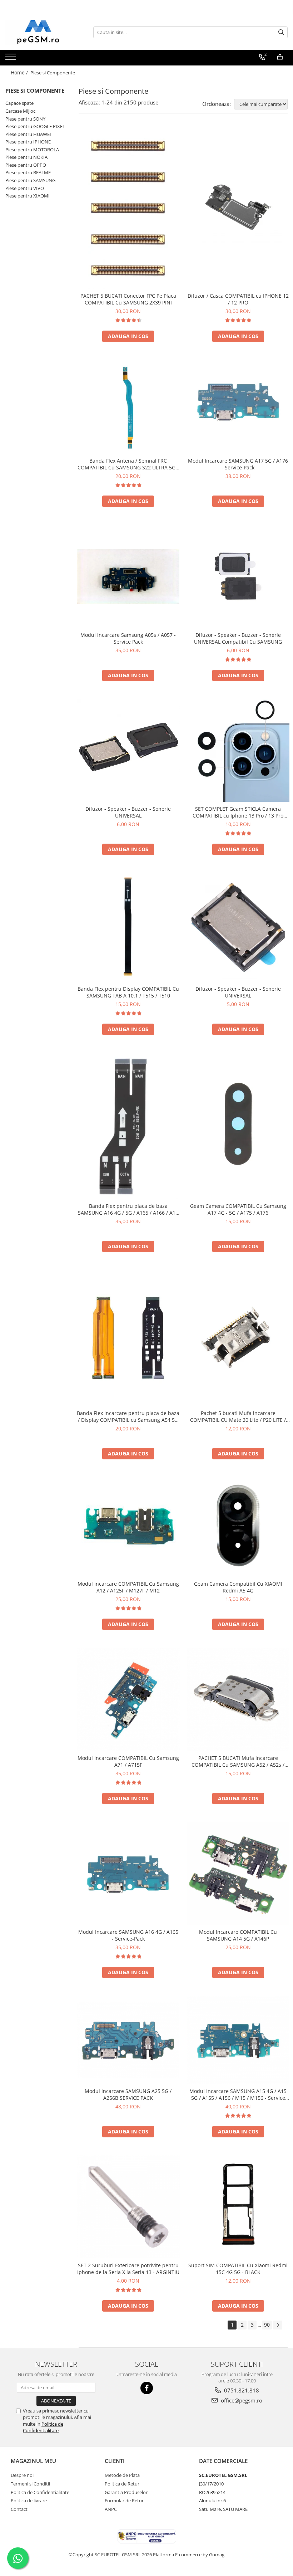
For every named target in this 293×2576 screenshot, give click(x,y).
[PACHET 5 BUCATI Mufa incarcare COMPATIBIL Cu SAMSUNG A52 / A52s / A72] (238, 1699)
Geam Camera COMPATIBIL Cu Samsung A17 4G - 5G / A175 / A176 (238, 1209)
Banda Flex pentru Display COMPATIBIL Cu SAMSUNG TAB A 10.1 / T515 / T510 (128, 992)
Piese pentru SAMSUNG (30, 180)
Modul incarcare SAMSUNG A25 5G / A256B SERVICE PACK (128, 2094)
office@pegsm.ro (241, 2400)
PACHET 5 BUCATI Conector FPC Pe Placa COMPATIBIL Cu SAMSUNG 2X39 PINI (128, 299)
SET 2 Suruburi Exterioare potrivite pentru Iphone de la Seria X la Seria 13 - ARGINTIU (128, 2269)
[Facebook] (147, 2388)
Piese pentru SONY (25, 119)
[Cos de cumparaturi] (280, 57)
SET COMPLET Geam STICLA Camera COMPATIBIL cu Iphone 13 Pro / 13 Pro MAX (238, 812)
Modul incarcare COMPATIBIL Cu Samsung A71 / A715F (128, 1761)
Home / (20, 72)
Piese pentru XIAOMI (28, 196)
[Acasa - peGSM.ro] (41, 32)
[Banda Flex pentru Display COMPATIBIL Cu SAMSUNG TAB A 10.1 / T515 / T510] (128, 927)
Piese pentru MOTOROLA (32, 150)
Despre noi (22, 2475)
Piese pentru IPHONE (28, 142)
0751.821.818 (241, 2390)
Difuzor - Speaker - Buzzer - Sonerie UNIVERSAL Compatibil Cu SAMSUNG (238, 638)
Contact (19, 2509)
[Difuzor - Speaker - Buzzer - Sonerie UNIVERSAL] (128, 751)
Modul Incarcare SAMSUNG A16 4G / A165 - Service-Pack (128, 1935)
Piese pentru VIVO (25, 188)
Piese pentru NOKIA (26, 157)
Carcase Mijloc (20, 111)
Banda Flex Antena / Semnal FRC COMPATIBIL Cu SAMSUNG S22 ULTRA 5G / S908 (128, 464)
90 (267, 2325)
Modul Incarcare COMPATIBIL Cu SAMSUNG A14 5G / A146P (238, 1935)
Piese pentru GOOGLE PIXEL (35, 126)
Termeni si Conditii (30, 2484)
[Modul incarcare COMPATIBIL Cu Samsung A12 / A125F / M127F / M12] (128, 1527)
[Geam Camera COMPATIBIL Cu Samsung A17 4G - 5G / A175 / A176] (238, 1126)
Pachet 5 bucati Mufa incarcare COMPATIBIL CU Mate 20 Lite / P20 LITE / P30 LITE (238, 1416)
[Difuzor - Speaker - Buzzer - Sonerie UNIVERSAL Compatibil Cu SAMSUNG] (238, 576)
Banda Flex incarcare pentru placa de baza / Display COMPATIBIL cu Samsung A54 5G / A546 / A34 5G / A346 (128, 1416)
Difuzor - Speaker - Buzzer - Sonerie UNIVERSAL (128, 812)
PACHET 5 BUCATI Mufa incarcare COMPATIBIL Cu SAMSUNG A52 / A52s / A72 (238, 1761)
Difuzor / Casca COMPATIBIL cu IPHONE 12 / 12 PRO (238, 299)
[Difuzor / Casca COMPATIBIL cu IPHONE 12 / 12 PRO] (238, 208)
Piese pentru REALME (28, 172)
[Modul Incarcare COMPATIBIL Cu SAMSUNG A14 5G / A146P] (238, 1874)
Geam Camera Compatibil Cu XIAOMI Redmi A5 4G (238, 1587)
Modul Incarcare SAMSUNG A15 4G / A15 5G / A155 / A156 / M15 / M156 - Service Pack (238, 2094)
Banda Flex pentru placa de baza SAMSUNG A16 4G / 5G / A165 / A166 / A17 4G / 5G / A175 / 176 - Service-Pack (128, 1209)
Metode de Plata (122, 2475)
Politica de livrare (29, 2501)
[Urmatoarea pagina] (278, 2325)
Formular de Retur (124, 2501)
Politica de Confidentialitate (43, 2427)
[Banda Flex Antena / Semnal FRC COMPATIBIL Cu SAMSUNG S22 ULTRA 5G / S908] (128, 407)
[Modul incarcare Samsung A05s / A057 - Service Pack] (128, 577)
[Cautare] (281, 32)
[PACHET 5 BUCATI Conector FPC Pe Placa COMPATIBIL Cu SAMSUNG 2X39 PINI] (128, 208)
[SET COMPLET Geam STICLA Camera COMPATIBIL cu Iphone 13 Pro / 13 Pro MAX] (238, 751)
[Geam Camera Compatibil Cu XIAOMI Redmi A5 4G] (238, 1527)
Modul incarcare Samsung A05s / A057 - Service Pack (128, 638)
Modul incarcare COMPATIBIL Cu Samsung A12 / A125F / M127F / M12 (128, 1587)
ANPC (111, 2509)
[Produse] (12, 59)
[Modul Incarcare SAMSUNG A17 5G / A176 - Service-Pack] (238, 407)
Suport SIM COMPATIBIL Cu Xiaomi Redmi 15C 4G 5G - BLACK (238, 2269)
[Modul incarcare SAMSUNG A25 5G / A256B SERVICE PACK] (128, 2040)
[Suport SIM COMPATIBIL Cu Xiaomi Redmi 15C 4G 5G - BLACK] (238, 2207)
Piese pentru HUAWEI (28, 134)
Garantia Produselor (126, 2492)
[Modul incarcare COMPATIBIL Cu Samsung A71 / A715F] (128, 1699)
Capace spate (19, 103)
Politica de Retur (122, 2484)
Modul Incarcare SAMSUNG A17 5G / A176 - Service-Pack (238, 464)
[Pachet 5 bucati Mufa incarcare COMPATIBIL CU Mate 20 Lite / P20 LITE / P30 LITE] (238, 1338)
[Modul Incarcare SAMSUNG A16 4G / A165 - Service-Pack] (128, 1873)
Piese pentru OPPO (26, 165)
